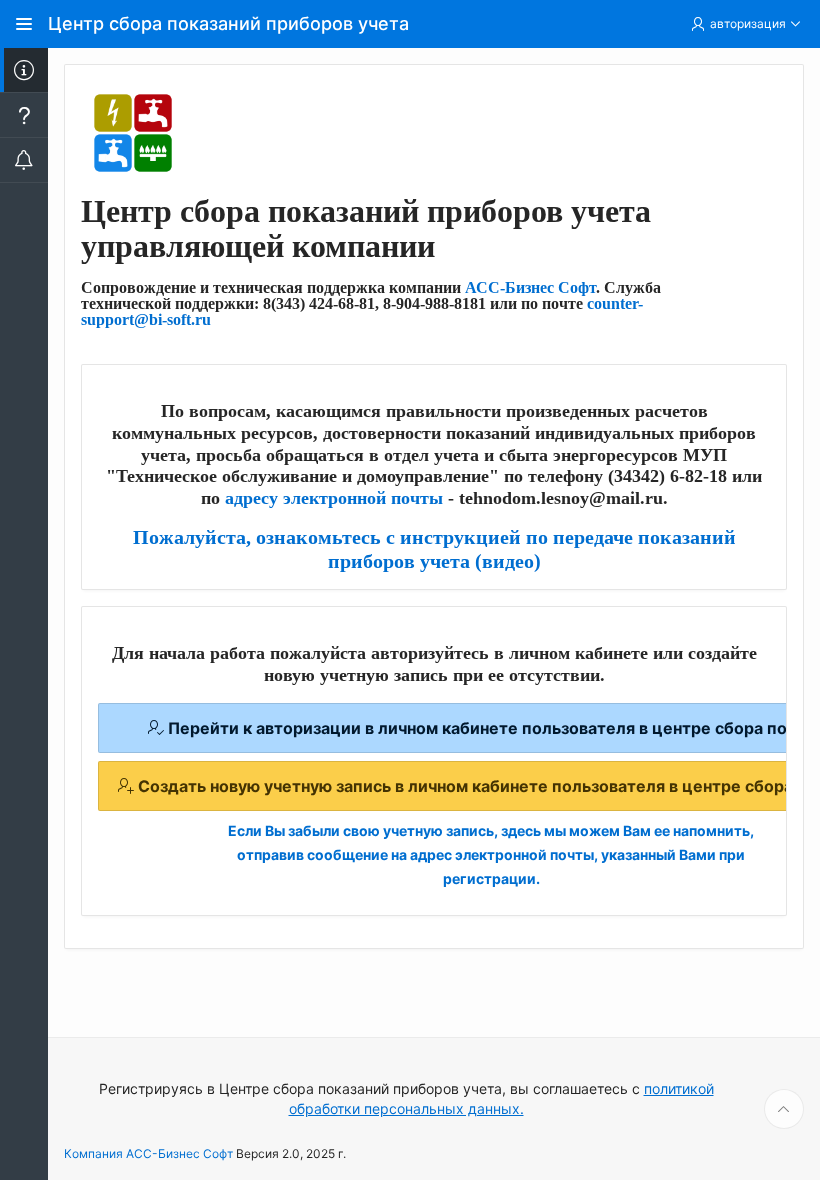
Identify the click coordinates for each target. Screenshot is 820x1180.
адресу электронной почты (334, 498)
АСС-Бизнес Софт (530, 287)
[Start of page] (784, 1109)
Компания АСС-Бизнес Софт (148, 1153)
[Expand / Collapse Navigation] (24, 24)
